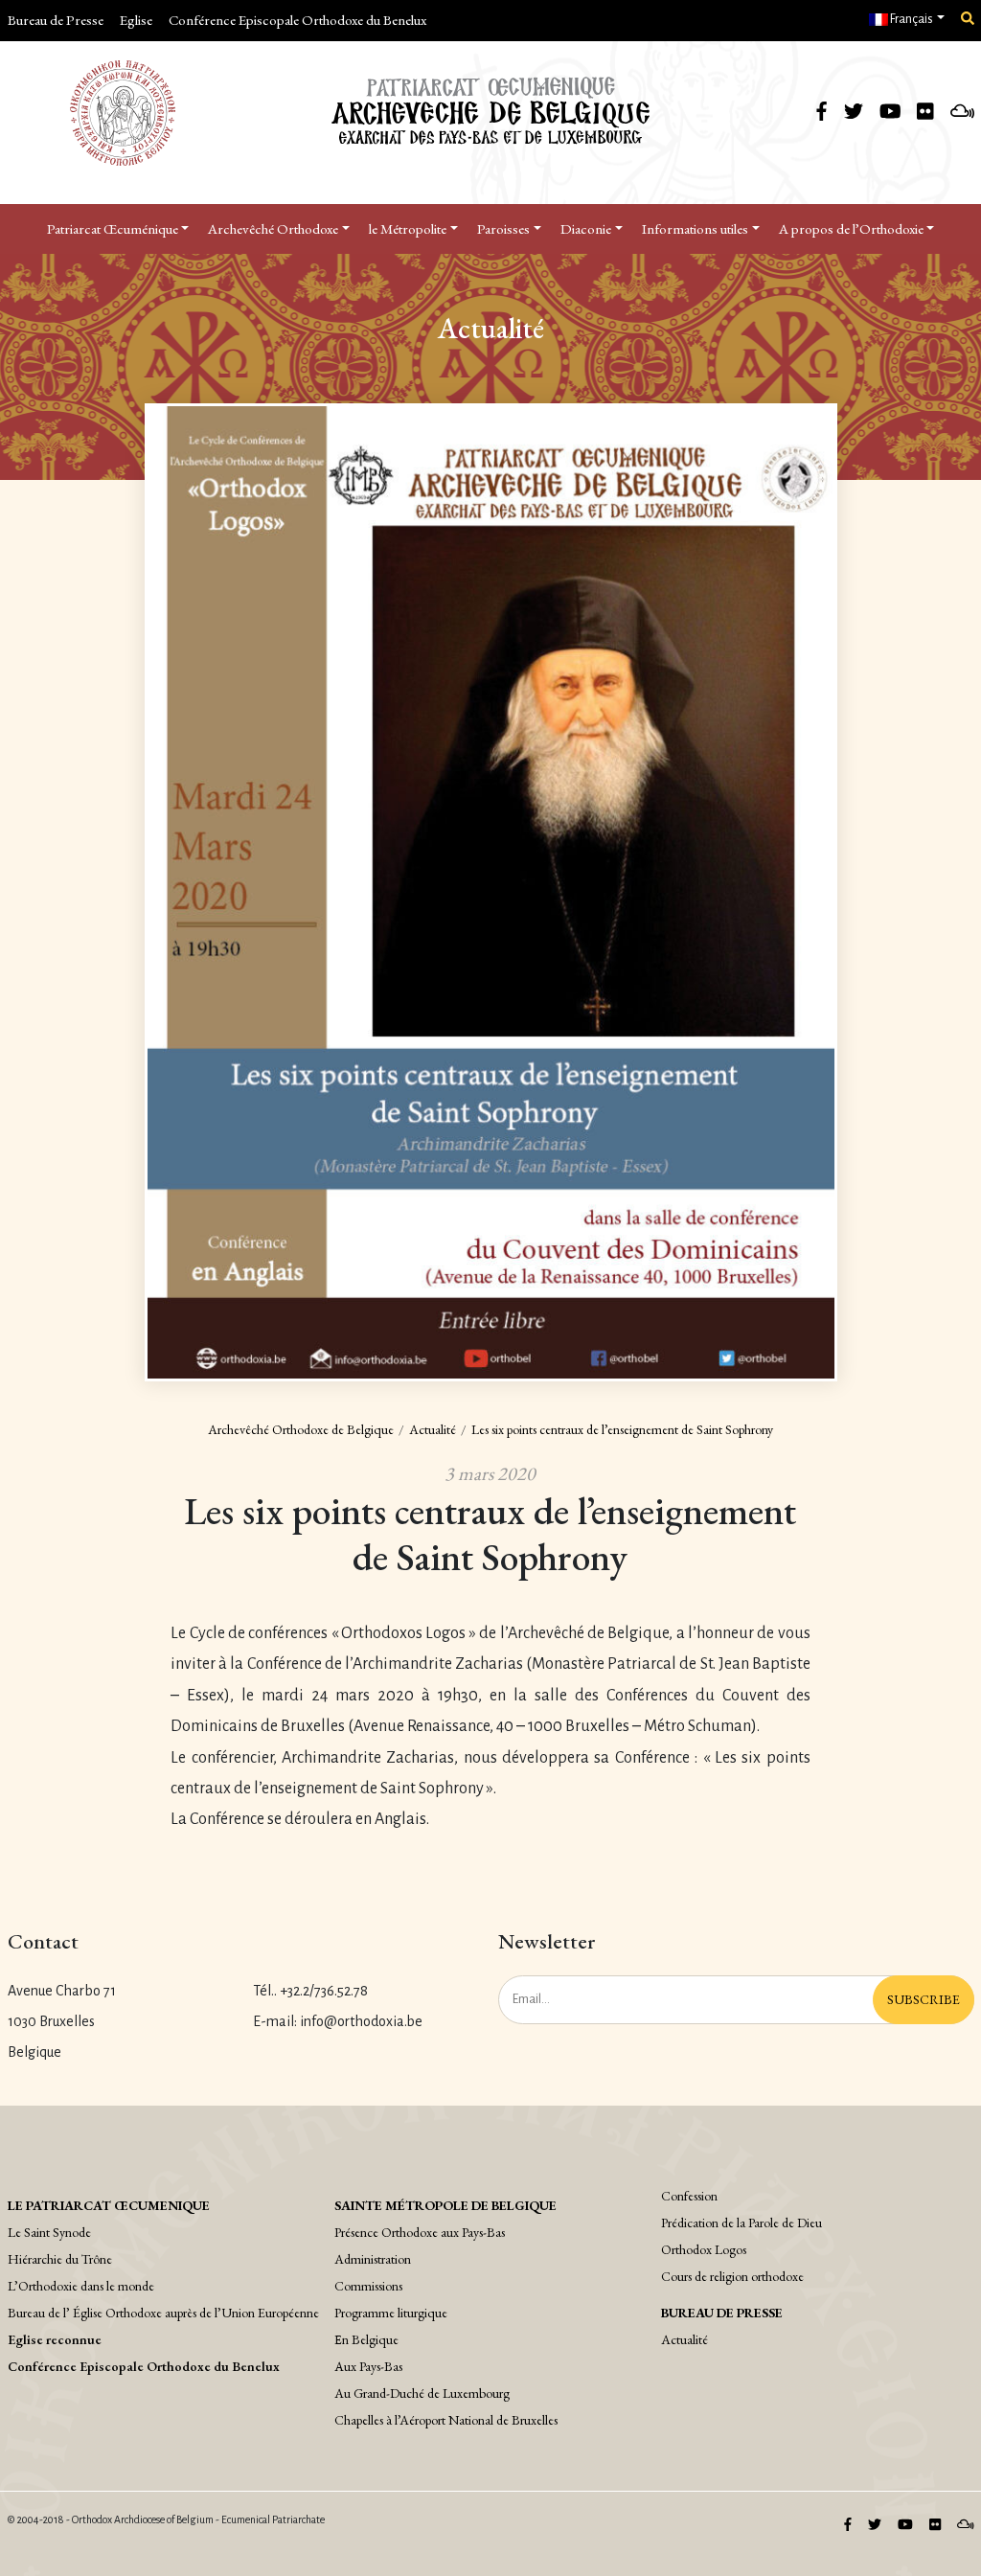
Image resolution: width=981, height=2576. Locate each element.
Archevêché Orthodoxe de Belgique (301, 1429)
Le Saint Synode (49, 2232)
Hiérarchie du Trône (60, 2259)
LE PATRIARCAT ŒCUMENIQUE (109, 2205)
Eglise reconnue (55, 2339)
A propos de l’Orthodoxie (851, 228)
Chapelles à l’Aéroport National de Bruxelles (446, 2420)
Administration (373, 2259)
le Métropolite (408, 228)
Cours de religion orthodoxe (732, 2276)
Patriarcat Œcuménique (113, 228)
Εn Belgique (366, 2339)
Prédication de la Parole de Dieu (741, 2223)
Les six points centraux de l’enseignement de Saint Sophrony (622, 1429)
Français (911, 19)
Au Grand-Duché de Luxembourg (422, 2393)
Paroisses (503, 228)
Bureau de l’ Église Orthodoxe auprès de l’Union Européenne (163, 2313)
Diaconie (586, 228)
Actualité (433, 1429)
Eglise (136, 20)
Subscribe (924, 1999)
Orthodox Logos (704, 2249)
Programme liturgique (391, 2313)
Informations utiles (695, 228)
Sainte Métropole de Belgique (445, 2205)
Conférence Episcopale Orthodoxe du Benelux (297, 20)
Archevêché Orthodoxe (273, 228)
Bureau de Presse (56, 20)
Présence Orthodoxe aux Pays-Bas (420, 2232)
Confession (689, 2196)
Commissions (368, 2286)
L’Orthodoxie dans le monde (81, 2286)
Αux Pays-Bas (368, 2366)
